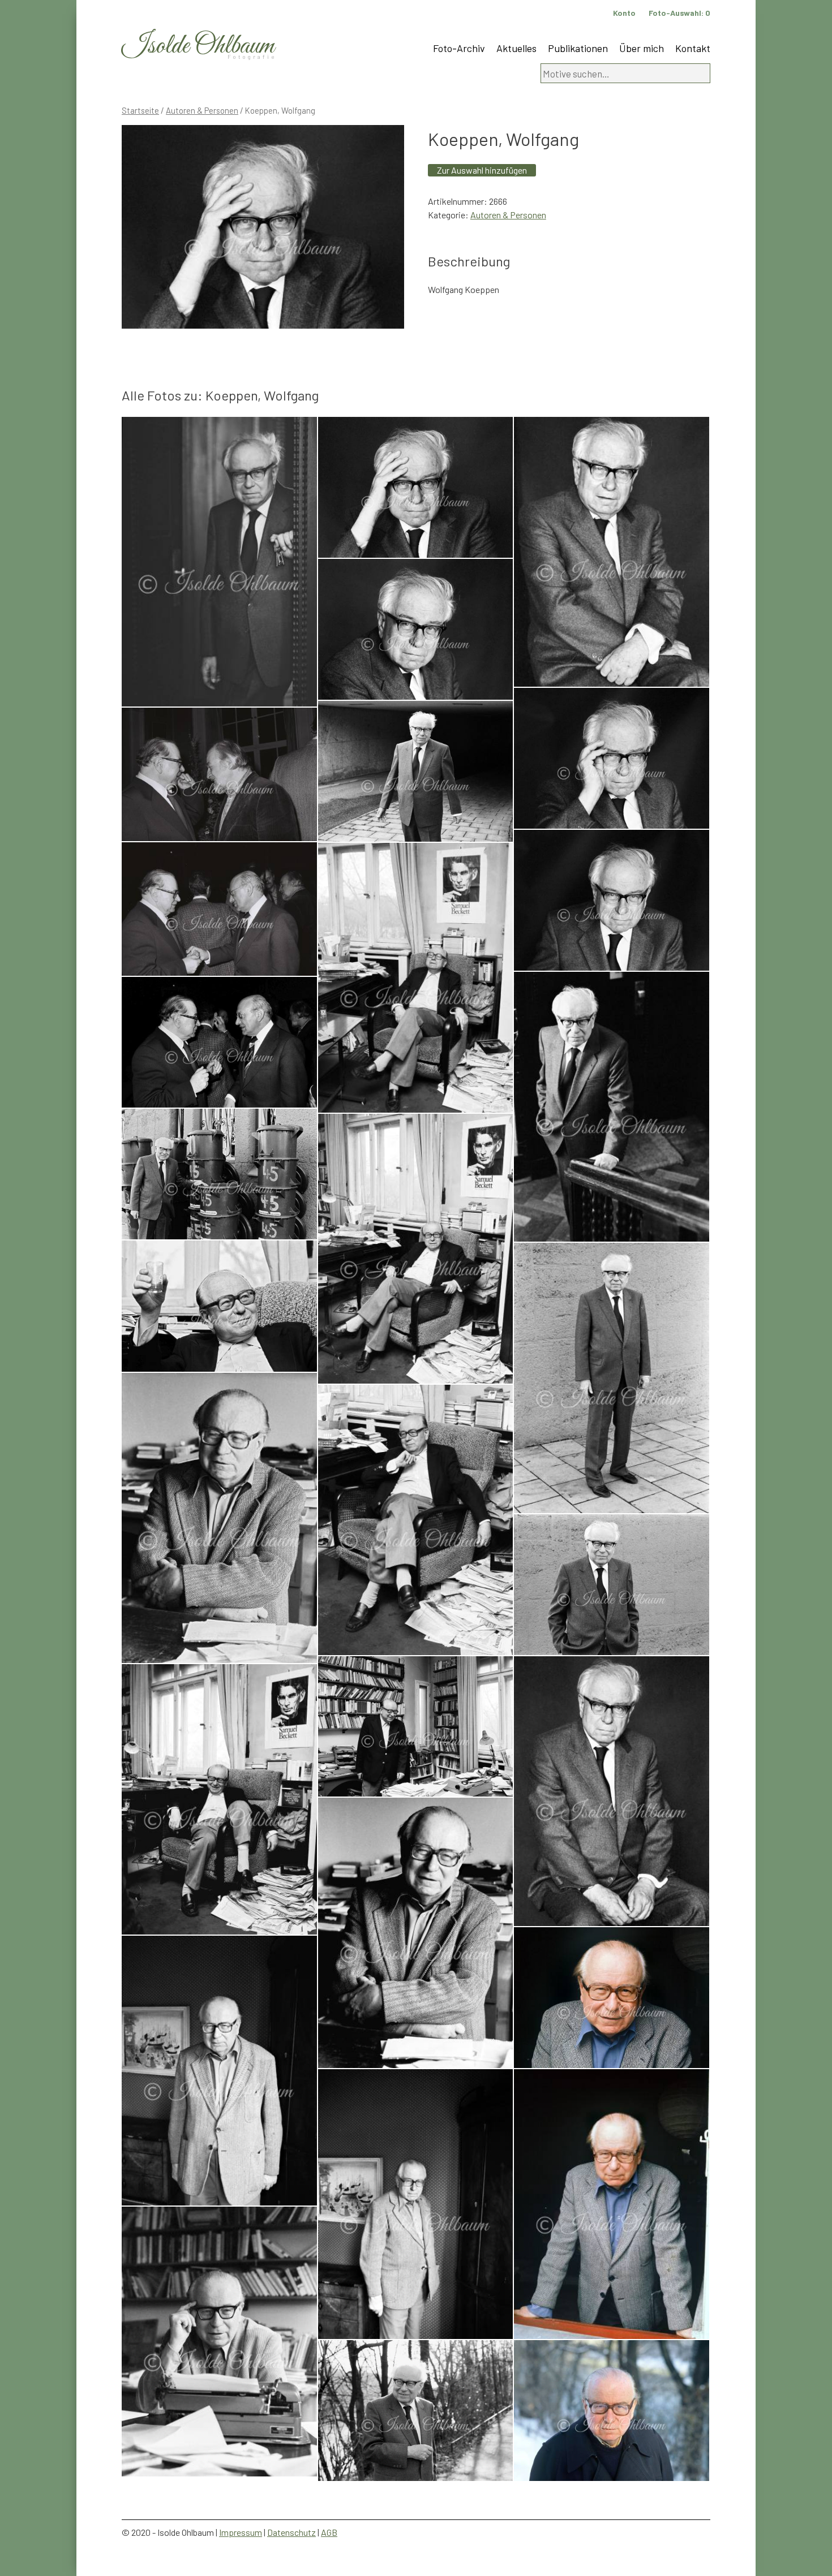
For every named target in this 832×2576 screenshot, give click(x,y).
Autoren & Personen (202, 110)
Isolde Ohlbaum (198, 46)
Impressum (241, 2532)
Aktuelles (516, 48)
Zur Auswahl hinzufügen (482, 170)
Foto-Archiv (459, 48)
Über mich (642, 48)
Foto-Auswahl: (679, 13)
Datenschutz (291, 2532)
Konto (624, 13)
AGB (329, 2532)
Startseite (140, 110)
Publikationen (578, 48)
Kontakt (693, 48)
